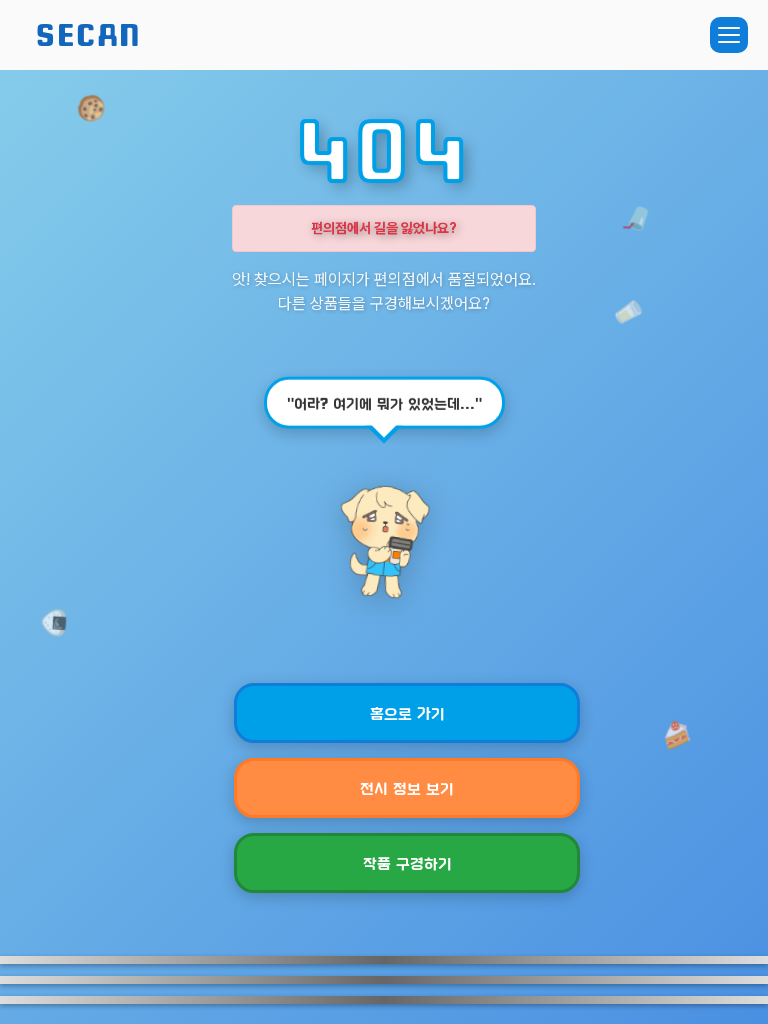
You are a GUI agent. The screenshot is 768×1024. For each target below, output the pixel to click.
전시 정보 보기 (407, 787)
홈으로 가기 (407, 712)
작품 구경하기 (407, 862)
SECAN (89, 34)
